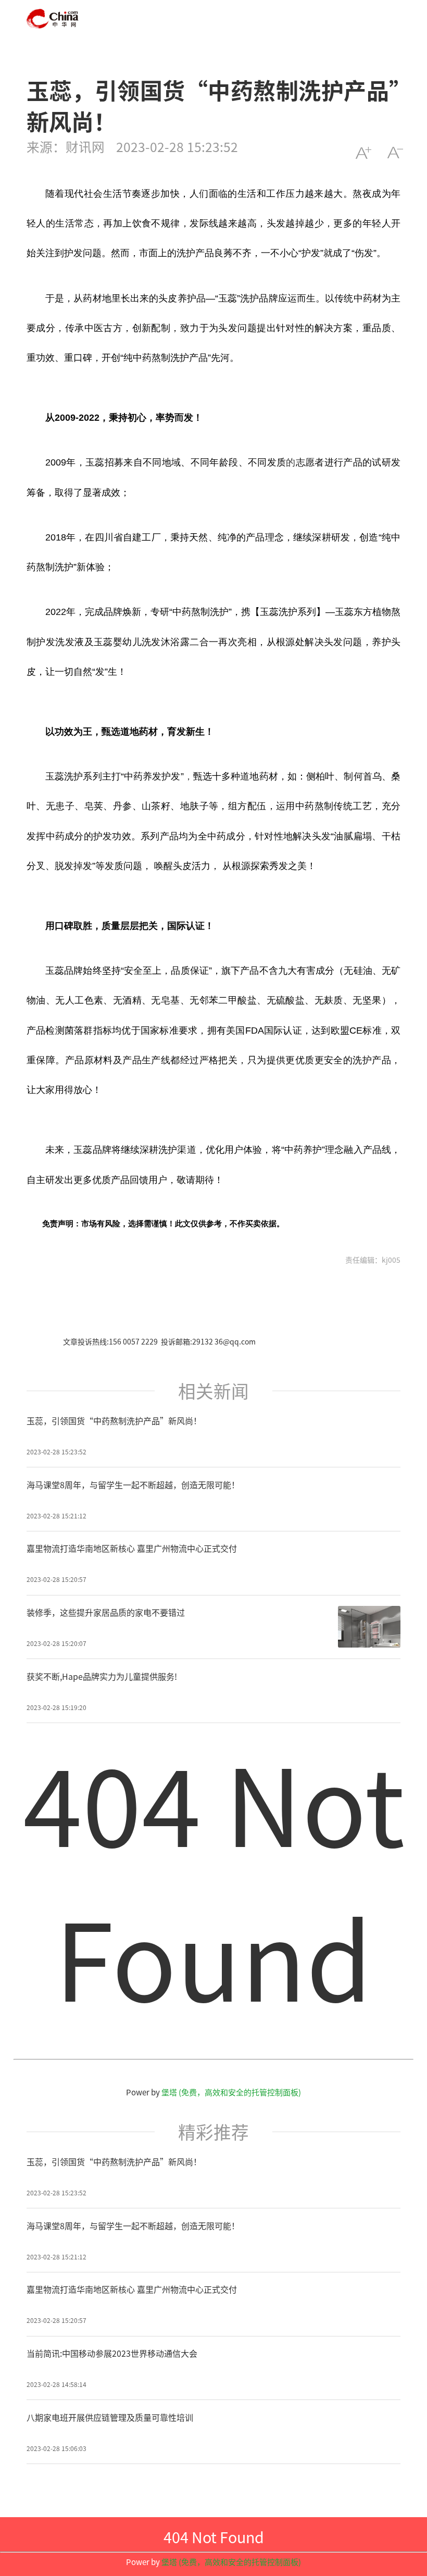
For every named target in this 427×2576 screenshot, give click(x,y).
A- (395, 153)
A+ (363, 153)
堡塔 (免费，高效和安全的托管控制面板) (231, 2092)
